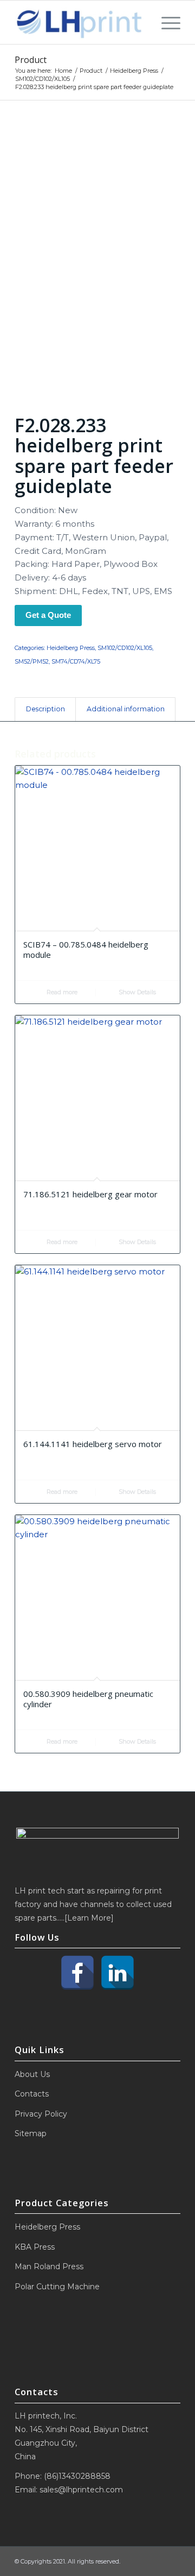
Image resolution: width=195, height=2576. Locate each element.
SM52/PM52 (32, 661)
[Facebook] (77, 1973)
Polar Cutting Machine (57, 2287)
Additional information (126, 709)
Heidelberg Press (71, 648)
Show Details (136, 992)
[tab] (45, 709)
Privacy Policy (41, 2114)
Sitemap (31, 2133)
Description (45, 709)
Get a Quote (48, 615)
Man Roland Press (49, 2266)
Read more (61, 992)
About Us (32, 2074)
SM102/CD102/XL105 (125, 648)
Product (31, 60)
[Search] (142, 22)
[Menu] (165, 22)
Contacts (32, 2094)
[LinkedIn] (118, 1973)
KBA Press (35, 2247)
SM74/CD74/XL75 (76, 661)
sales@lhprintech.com (81, 2490)
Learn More (89, 1918)
